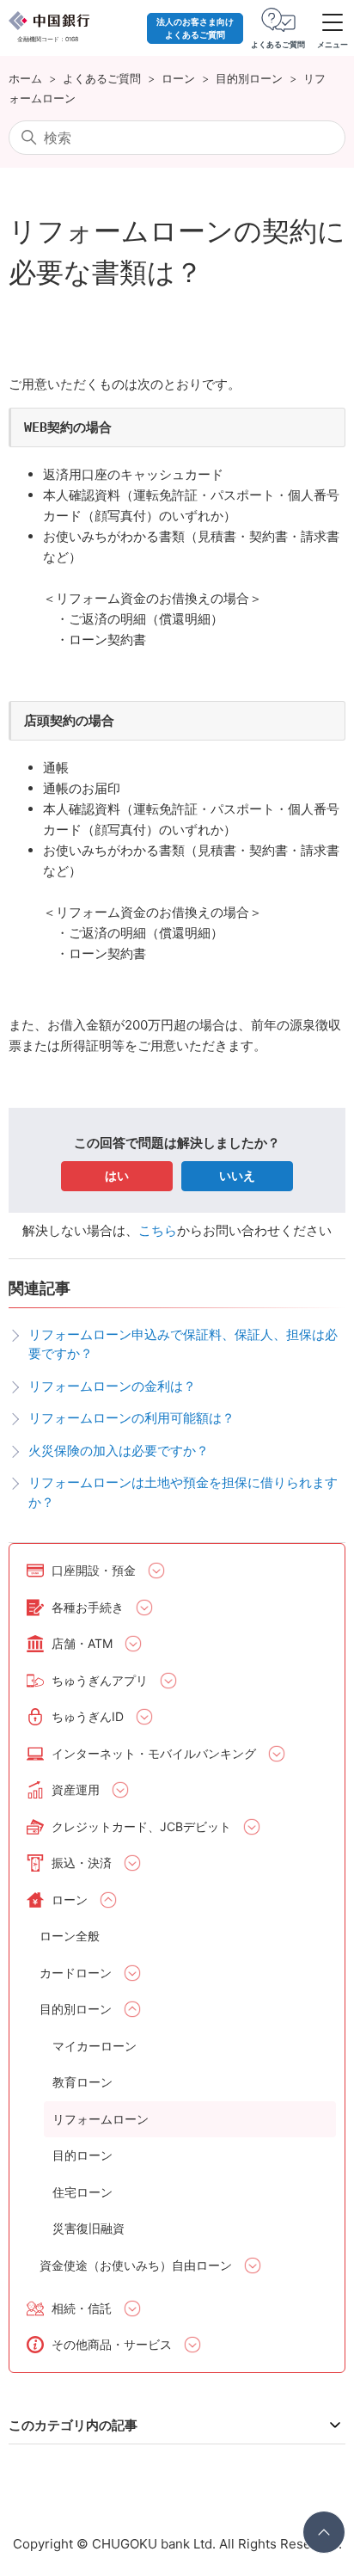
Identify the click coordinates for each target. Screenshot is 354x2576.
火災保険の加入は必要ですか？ (119, 1451)
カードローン (76, 1973)
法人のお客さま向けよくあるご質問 (195, 28)
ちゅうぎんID (88, 1716)
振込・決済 (82, 1863)
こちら (158, 1230)
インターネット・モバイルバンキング (154, 1753)
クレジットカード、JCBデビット (141, 1826)
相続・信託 (82, 2308)
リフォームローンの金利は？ (112, 1386)
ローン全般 (70, 1936)
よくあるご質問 (102, 78)
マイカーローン (95, 2046)
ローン (178, 78)
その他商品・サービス (112, 2344)
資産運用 (76, 1789)
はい (117, 1175)
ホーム (25, 78)
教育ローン (82, 2082)
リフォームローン (101, 2119)
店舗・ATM (82, 1643)
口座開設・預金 (94, 1570)
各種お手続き (88, 1607)
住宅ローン (82, 2192)
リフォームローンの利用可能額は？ (131, 1418)
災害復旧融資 (88, 2228)
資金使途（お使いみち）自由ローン (136, 2265)
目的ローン (82, 2155)
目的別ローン (249, 78)
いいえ (237, 1175)
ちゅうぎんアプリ (100, 1680)
